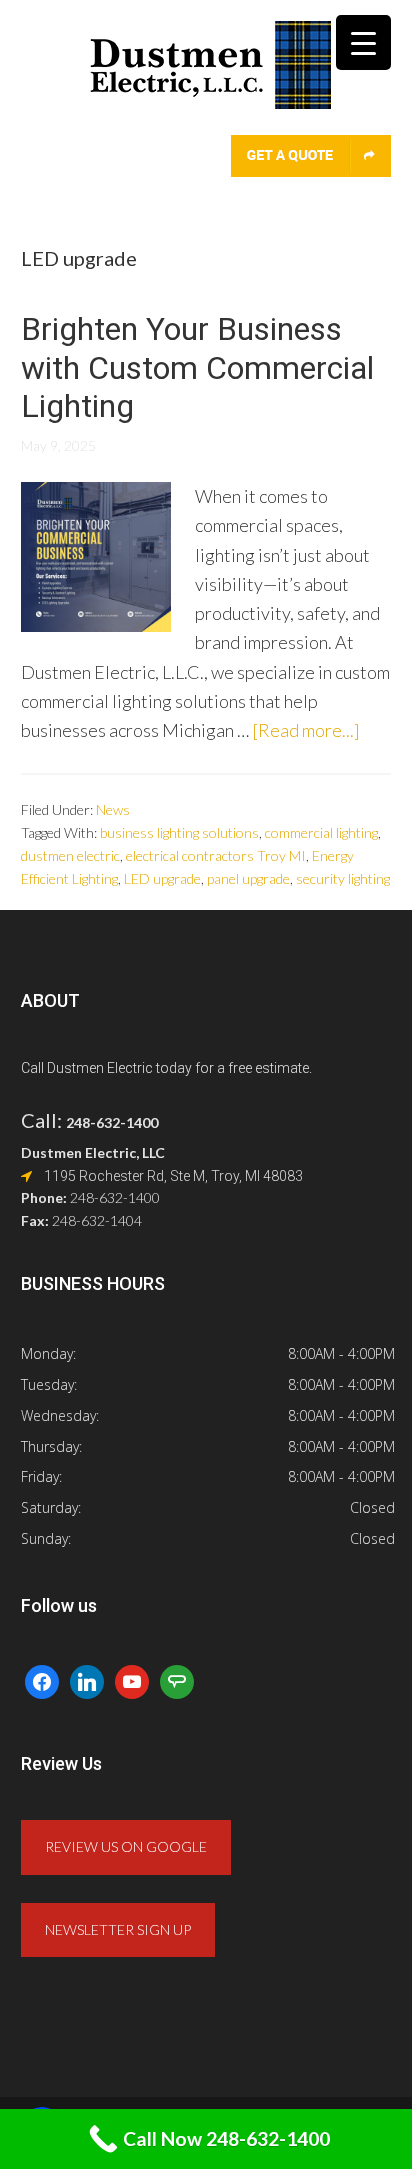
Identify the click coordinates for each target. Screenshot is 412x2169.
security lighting (343, 878)
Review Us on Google (126, 1846)
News (113, 809)
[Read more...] (306, 730)
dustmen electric (70, 855)
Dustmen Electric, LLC (206, 77)
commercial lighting (321, 832)
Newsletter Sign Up (118, 1929)
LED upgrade (162, 878)
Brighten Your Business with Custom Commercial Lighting (197, 367)
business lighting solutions (179, 832)
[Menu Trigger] (363, 42)
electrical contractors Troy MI (216, 855)
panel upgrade (248, 878)
